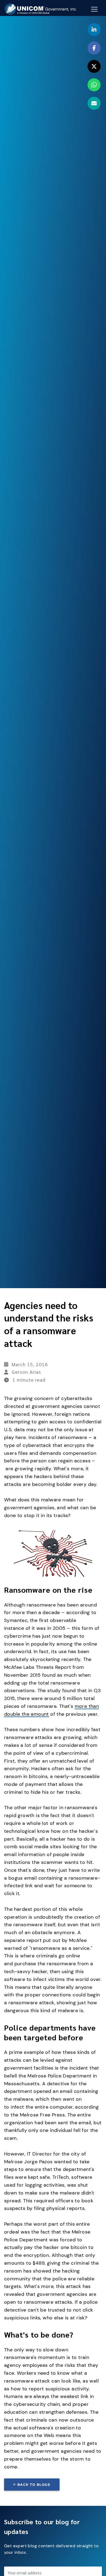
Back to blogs (34, 2485)
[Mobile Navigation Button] (94, 9)
